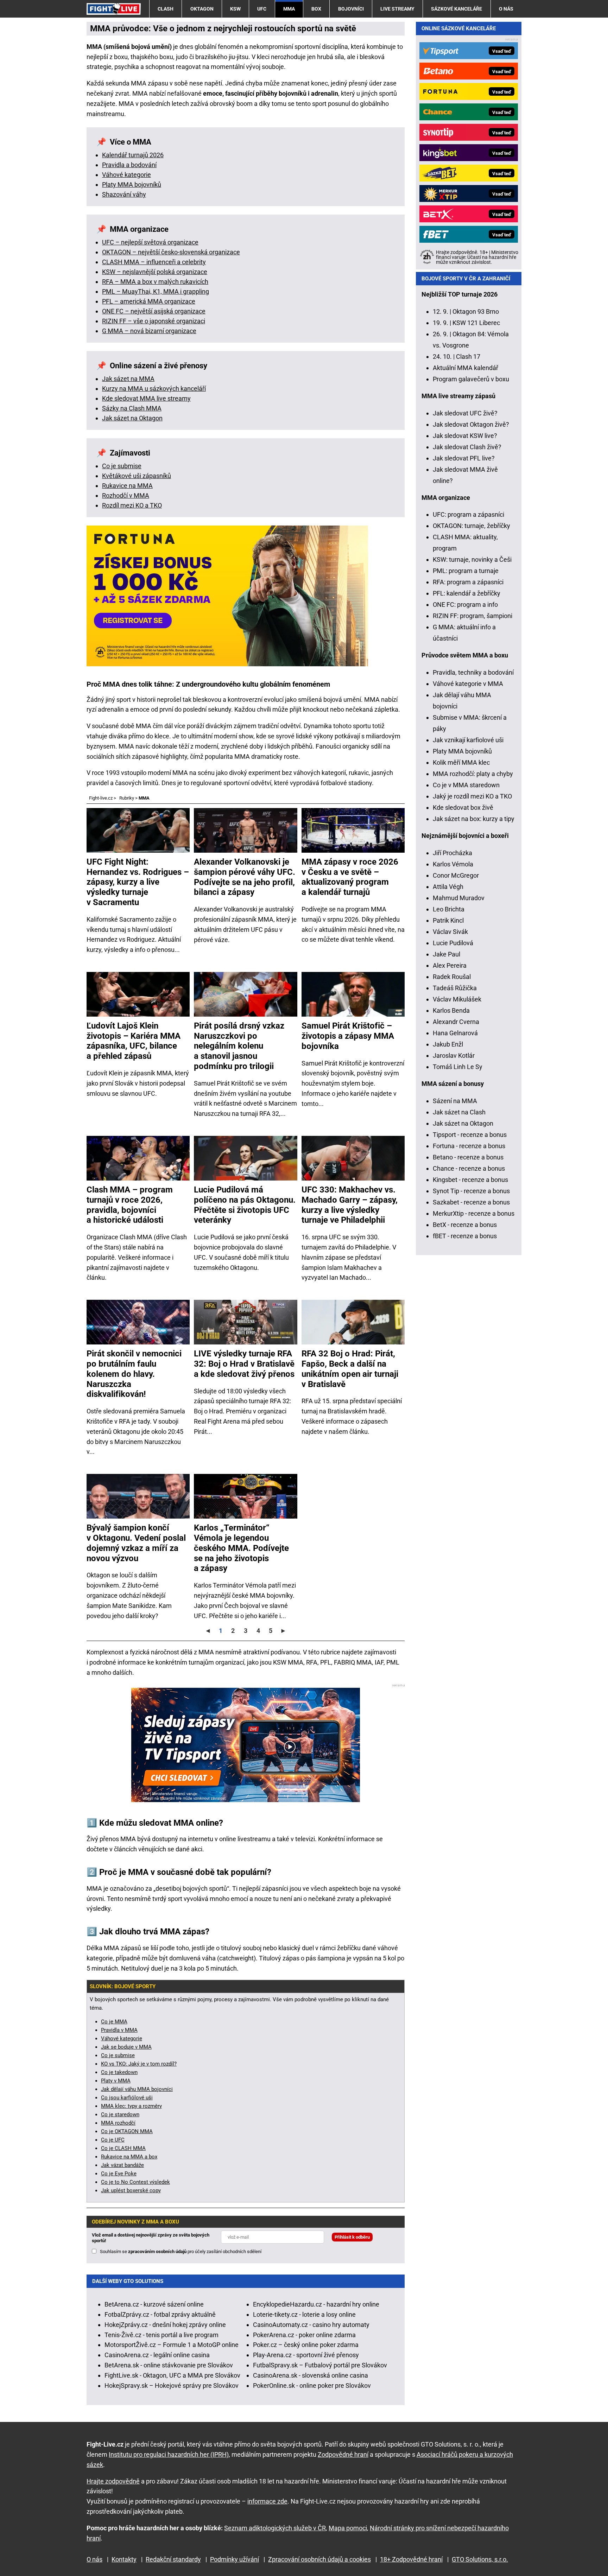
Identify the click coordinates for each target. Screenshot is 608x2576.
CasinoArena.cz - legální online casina (157, 2355)
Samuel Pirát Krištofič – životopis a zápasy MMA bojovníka (348, 1036)
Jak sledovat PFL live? (464, 458)
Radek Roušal (452, 977)
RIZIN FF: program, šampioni (473, 616)
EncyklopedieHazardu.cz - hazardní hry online (316, 2304)
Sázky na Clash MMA (132, 408)
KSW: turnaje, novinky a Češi (472, 559)
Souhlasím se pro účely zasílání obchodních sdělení (181, 2251)
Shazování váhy (124, 194)
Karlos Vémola (453, 864)
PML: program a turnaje (466, 571)
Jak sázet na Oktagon (132, 418)
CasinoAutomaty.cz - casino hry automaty (311, 2325)
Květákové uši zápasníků (137, 476)
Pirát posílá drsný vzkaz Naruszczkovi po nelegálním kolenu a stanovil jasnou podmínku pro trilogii (239, 1046)
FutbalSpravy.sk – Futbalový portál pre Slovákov (320, 2365)
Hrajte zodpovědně (113, 2481)
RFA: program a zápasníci (468, 582)
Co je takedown (119, 2072)
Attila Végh (448, 887)
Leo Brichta (449, 909)
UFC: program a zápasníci (468, 514)
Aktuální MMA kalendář (465, 368)
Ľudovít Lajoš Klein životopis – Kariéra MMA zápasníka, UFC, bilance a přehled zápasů (134, 1041)
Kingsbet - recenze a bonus (470, 1180)
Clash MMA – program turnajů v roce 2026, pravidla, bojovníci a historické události (130, 1205)
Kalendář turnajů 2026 (133, 155)
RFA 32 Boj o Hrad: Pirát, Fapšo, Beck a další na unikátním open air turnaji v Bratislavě (350, 1369)
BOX (316, 9)
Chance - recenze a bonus (469, 1168)
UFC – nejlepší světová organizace (150, 242)
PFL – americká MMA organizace (149, 301)
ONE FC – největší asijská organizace (154, 311)
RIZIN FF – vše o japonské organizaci (154, 321)
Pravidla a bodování (129, 165)
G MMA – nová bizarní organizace (149, 331)
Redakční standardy (173, 2559)
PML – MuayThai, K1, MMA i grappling (156, 291)
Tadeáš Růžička (455, 988)
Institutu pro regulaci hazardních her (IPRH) (169, 2454)
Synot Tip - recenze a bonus (471, 1191)
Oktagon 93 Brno (476, 311)
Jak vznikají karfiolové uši (468, 740)
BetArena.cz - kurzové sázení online (154, 2304)
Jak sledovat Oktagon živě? (471, 424)
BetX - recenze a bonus (465, 1225)
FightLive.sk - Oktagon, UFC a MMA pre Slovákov (172, 2375)
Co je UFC (113, 2140)
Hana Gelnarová (455, 1033)
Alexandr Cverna (456, 1022)
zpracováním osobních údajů (157, 2251)
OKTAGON (202, 9)
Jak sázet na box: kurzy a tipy (474, 819)
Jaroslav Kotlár (454, 1055)
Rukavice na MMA (127, 486)
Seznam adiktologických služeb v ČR (275, 2528)
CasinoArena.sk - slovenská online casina (311, 2375)
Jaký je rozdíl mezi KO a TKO (472, 796)
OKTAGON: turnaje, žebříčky (471, 526)
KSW (235, 9)
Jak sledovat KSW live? (465, 436)
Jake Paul (446, 954)
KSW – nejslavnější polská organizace (155, 272)
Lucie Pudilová (453, 943)
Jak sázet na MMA (128, 379)
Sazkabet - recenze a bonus (471, 1202)
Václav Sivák (450, 932)
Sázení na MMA (455, 1101)
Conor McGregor (456, 875)
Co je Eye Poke (119, 2174)
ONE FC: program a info (465, 605)
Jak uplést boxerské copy (131, 2190)
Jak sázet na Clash (459, 1112)
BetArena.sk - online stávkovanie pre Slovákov (169, 2365)
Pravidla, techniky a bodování (473, 672)
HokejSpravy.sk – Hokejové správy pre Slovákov (172, 2386)
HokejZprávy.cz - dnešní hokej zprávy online (165, 2325)
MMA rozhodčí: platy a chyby (473, 774)
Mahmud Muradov (459, 898)
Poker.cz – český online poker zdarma (306, 2345)
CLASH (166, 9)
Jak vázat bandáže (122, 2165)
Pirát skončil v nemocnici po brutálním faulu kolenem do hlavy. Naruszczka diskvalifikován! (134, 1374)
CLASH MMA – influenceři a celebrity (154, 262)
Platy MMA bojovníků (132, 185)
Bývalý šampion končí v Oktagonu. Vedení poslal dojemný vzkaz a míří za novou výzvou (136, 1543)
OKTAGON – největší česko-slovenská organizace (171, 252)
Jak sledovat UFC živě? (465, 413)
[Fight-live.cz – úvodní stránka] (114, 9)
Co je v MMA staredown (466, 785)
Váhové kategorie (126, 175)
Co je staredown (120, 2114)
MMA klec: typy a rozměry (131, 2106)
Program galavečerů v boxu (471, 379)
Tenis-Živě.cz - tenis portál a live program (161, 2335)
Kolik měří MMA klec (461, 762)
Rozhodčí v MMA (126, 495)
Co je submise (122, 466)
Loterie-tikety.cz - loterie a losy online (304, 2314)
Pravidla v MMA (119, 2030)
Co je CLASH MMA (123, 2148)
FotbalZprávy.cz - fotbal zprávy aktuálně (160, 2314)
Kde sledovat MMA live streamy (146, 398)
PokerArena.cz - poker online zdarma (304, 2335)
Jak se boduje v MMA (126, 2047)
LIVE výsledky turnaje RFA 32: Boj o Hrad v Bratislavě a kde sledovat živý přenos (244, 1364)
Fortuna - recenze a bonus (469, 1146)
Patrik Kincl (448, 920)
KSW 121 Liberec (476, 323)
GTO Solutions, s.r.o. (480, 2559)
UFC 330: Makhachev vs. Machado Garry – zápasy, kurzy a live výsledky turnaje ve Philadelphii (350, 1205)
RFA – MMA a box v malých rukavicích (155, 282)
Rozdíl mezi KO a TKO (132, 505)
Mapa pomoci (348, 2528)
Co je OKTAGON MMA (127, 2131)
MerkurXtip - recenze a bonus (474, 1213)
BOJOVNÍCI (351, 9)
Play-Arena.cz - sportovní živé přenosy (306, 2355)
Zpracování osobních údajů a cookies (319, 2559)
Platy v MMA (116, 2081)
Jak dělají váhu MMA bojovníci (137, 2089)
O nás (506, 9)
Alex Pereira (450, 965)
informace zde (267, 2501)
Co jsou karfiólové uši (127, 2098)
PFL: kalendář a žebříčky (467, 593)
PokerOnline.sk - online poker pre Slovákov (312, 2386)
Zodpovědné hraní (343, 2454)
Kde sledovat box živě (463, 807)
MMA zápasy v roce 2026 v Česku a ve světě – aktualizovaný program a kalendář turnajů (350, 877)
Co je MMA (114, 2022)
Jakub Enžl (448, 1044)
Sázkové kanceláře (457, 9)
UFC (262, 9)
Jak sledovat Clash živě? (467, 447)
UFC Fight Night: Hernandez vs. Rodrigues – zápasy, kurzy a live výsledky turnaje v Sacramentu (138, 882)
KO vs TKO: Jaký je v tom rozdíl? (139, 2064)
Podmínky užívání (235, 2559)
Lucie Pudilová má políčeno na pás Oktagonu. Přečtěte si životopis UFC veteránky (245, 1205)
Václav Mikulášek (457, 999)
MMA (289, 9)
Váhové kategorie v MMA (468, 684)
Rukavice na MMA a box (129, 2157)
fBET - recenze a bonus (465, 1236)
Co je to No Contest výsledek (135, 2182)
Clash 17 (468, 357)
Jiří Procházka (452, 853)
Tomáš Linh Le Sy (458, 1067)
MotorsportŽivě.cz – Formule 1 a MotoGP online (172, 2345)
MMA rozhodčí (118, 2123)
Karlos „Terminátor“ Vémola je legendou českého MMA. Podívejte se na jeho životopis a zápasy (241, 1548)
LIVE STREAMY (397, 9)
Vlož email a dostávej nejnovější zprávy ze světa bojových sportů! (151, 2238)
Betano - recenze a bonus (468, 1157)
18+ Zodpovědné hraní (411, 2559)
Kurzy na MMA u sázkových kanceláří (154, 389)
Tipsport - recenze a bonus (470, 1135)
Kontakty (124, 2559)
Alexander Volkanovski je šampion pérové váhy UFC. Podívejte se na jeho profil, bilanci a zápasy (245, 877)
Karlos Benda (451, 1010)
